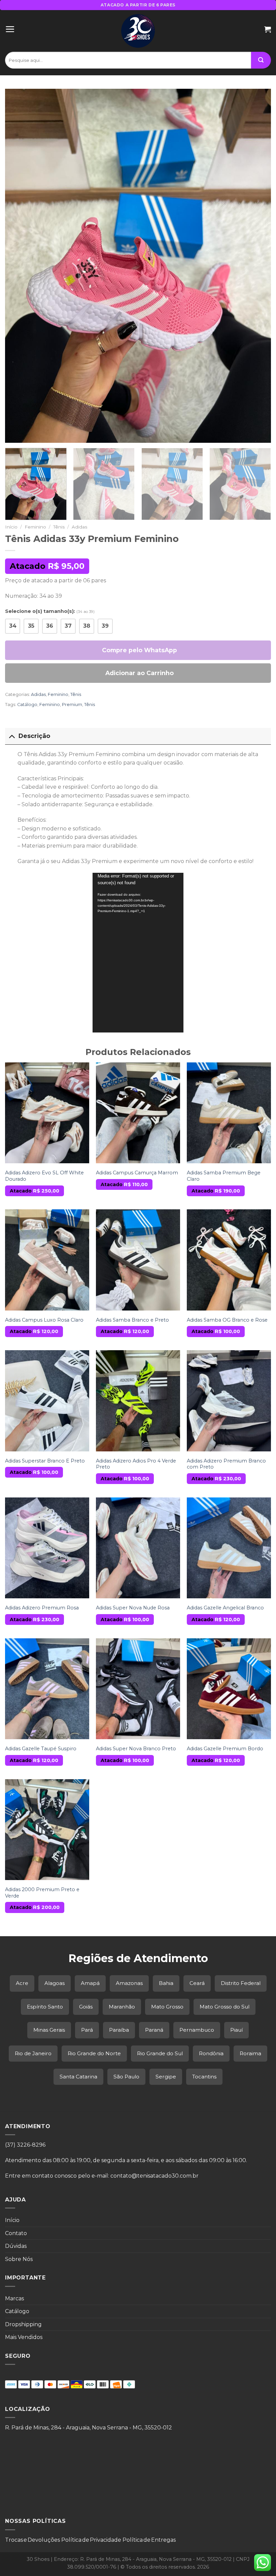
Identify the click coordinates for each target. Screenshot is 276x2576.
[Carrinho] (268, 29)
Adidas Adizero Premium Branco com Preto (226, 1464)
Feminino (35, 527)
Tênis (59, 527)
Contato (16, 2233)
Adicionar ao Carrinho (140, 673)
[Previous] (19, 266)
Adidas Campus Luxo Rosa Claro (44, 1320)
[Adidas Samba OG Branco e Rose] (229, 1260)
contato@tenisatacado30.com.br (154, 2176)
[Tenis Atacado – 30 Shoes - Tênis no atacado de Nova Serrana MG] (138, 31)
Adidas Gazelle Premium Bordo (225, 1749)
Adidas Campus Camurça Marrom (137, 1173)
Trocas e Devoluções (32, 2540)
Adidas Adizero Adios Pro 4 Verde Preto (136, 1464)
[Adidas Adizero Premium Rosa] (47, 1548)
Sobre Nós (19, 2259)
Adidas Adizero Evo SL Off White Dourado (44, 1176)
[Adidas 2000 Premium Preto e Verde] (47, 1830)
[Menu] (10, 29)
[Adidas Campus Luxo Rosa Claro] (47, 1260)
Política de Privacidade (91, 2540)
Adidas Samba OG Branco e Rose (227, 1320)
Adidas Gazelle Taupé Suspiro (41, 1749)
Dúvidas (16, 2246)
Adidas (79, 527)
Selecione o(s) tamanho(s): (50, 611)
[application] (138, 953)
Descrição (34, 736)
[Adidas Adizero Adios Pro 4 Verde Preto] (138, 1401)
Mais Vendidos (24, 2337)
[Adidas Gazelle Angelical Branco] (229, 1548)
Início (11, 527)
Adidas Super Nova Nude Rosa (133, 1608)
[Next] (257, 266)
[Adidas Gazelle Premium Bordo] (229, 1689)
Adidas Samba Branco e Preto (132, 1320)
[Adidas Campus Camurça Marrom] (138, 1113)
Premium (72, 705)
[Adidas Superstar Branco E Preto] (47, 1401)
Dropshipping (23, 2324)
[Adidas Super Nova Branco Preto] (138, 1689)
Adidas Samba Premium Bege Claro (224, 1176)
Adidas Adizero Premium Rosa (42, 1608)
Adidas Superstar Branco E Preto (45, 1461)
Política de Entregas (149, 2540)
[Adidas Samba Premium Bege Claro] (229, 1113)
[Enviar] (261, 60)
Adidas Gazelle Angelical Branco (225, 1608)
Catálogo (27, 705)
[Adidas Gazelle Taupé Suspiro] (47, 1689)
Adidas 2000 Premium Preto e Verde (42, 1893)
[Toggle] (12, 736)
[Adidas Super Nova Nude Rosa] (138, 1548)
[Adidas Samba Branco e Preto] (138, 1260)
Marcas (14, 2298)
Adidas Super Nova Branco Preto (136, 1749)
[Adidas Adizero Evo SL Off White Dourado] (47, 1113)
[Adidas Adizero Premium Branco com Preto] (229, 1401)
